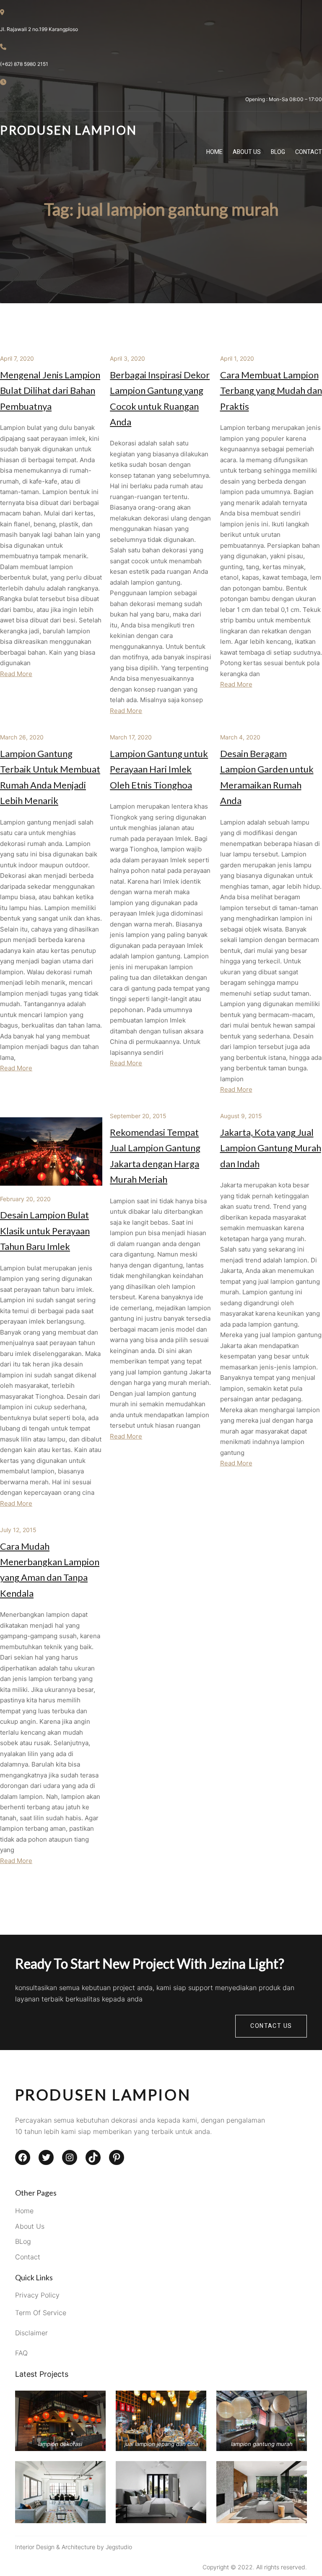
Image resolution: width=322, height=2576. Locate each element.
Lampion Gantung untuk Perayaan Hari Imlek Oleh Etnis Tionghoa (159, 769)
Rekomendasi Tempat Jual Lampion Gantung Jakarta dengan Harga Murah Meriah (155, 1156)
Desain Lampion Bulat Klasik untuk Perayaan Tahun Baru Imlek (45, 1231)
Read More (16, 674)
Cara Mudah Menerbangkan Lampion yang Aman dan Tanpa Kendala (50, 1570)
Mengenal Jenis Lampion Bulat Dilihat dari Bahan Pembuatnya (50, 390)
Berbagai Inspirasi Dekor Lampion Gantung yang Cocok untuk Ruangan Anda (160, 398)
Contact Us (271, 2026)
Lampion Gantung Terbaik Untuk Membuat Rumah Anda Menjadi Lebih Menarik (50, 777)
